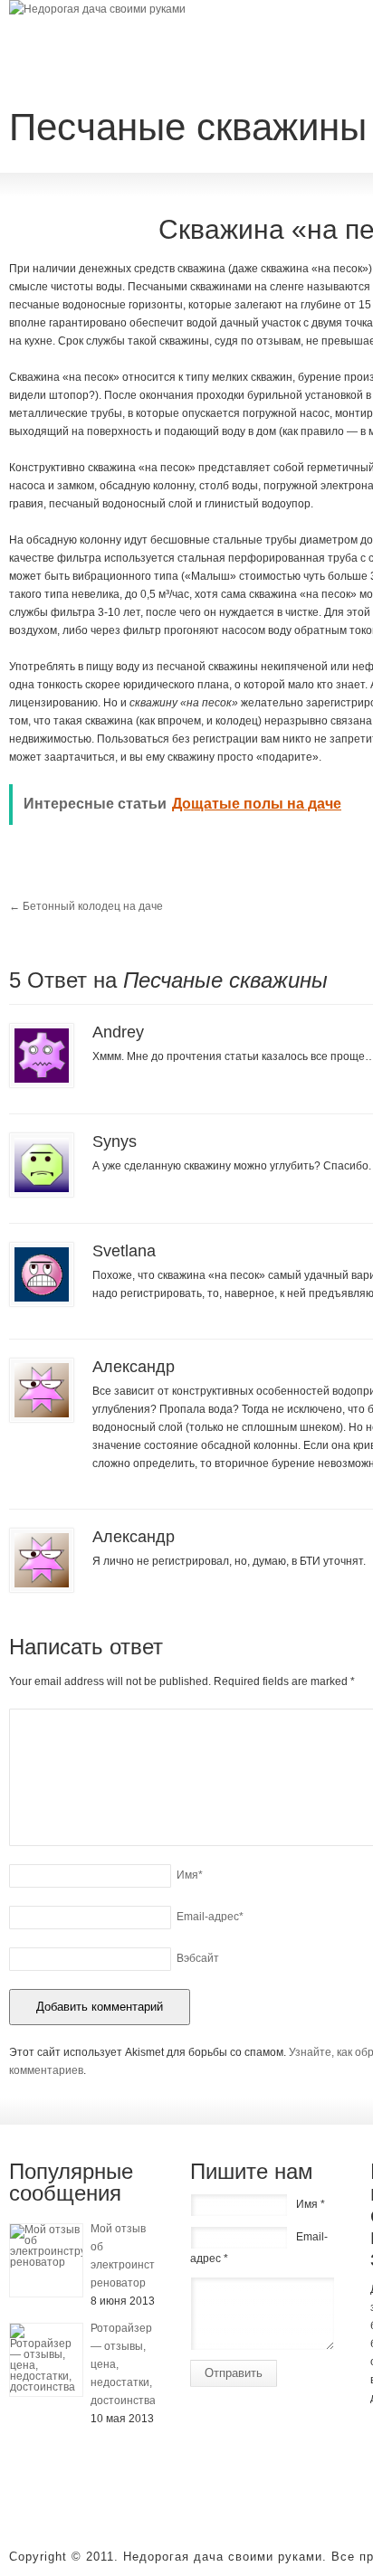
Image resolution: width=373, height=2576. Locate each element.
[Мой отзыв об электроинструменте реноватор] (46, 2260)
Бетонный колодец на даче (86, 906)
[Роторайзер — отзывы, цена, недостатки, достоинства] (46, 2360)
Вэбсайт (198, 1958)
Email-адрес (210, 1917)
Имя (190, 1875)
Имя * (311, 2204)
